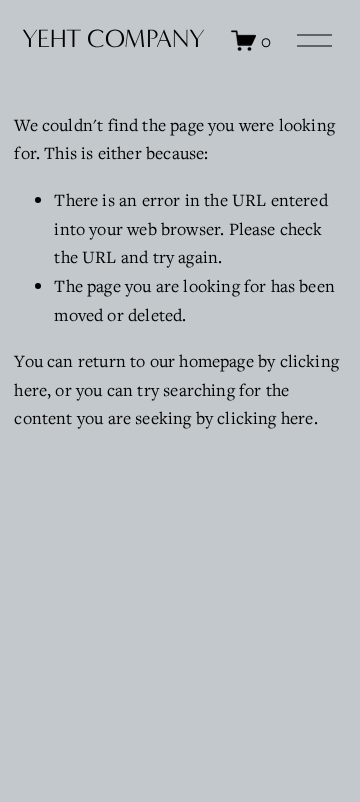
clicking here (265, 417)
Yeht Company (113, 39)
